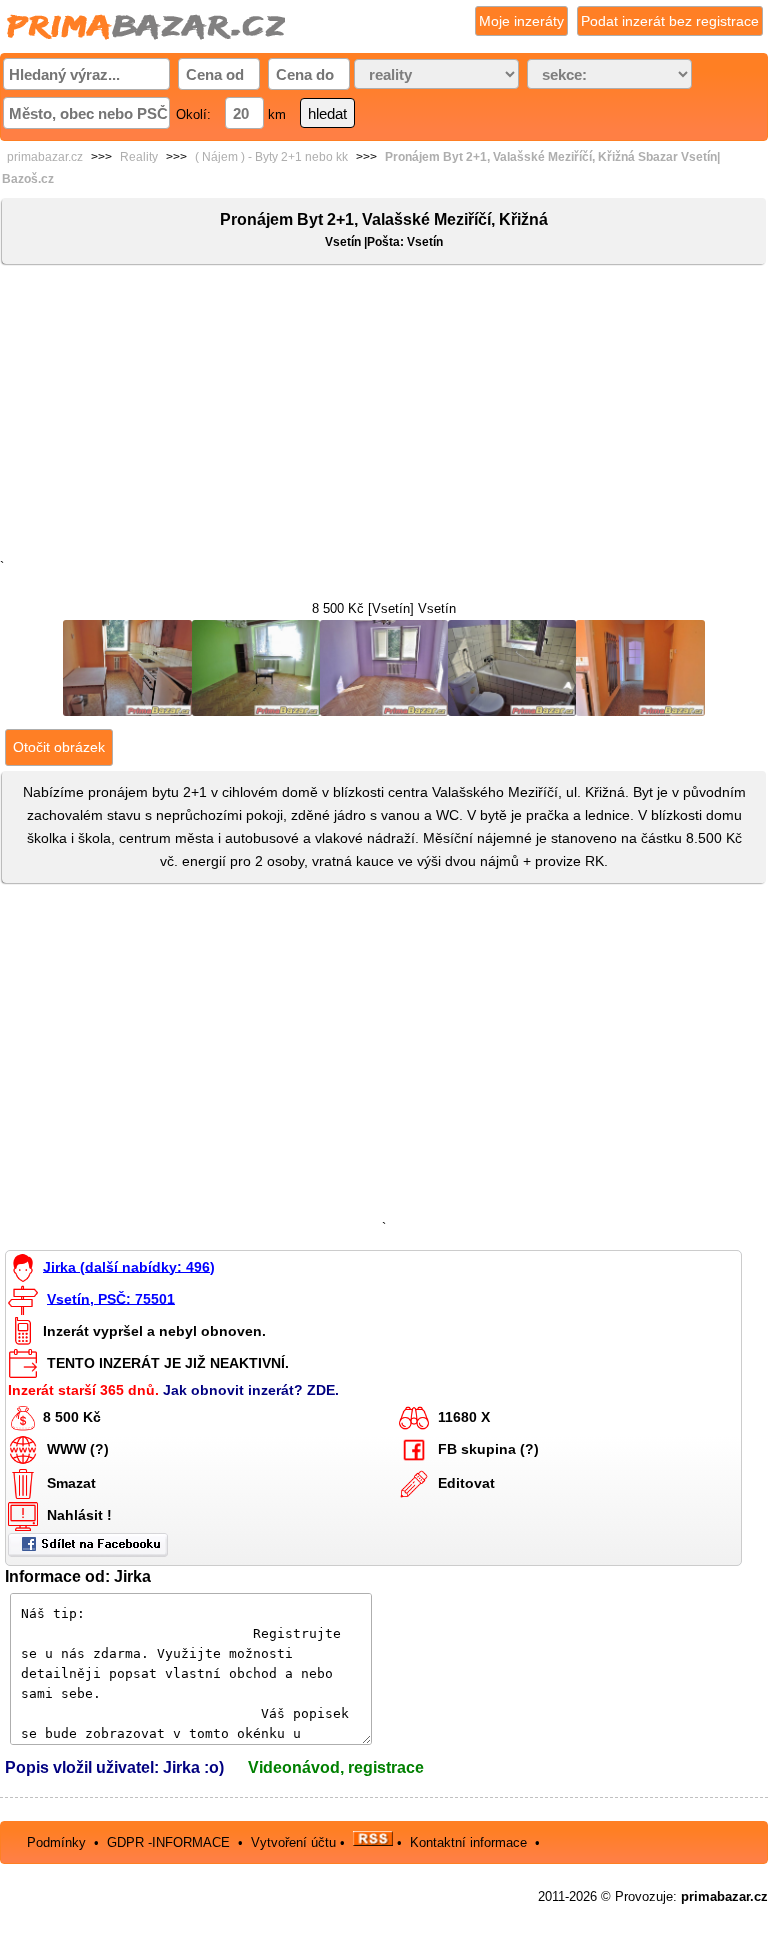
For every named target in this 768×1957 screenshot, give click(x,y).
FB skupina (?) (488, 1449)
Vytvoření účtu (293, 1841)
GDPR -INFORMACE (170, 1841)
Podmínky (56, 1841)
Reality (139, 157)
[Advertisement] (384, 416)
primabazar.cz (45, 157)
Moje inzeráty (521, 21)
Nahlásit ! (79, 1515)
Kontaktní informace (468, 1841)
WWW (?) (78, 1449)
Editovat (466, 1483)
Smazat (71, 1483)
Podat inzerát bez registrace (670, 21)
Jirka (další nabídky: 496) (129, 1266)
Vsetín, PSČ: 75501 (111, 1298)
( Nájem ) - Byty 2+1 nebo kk (271, 157)
